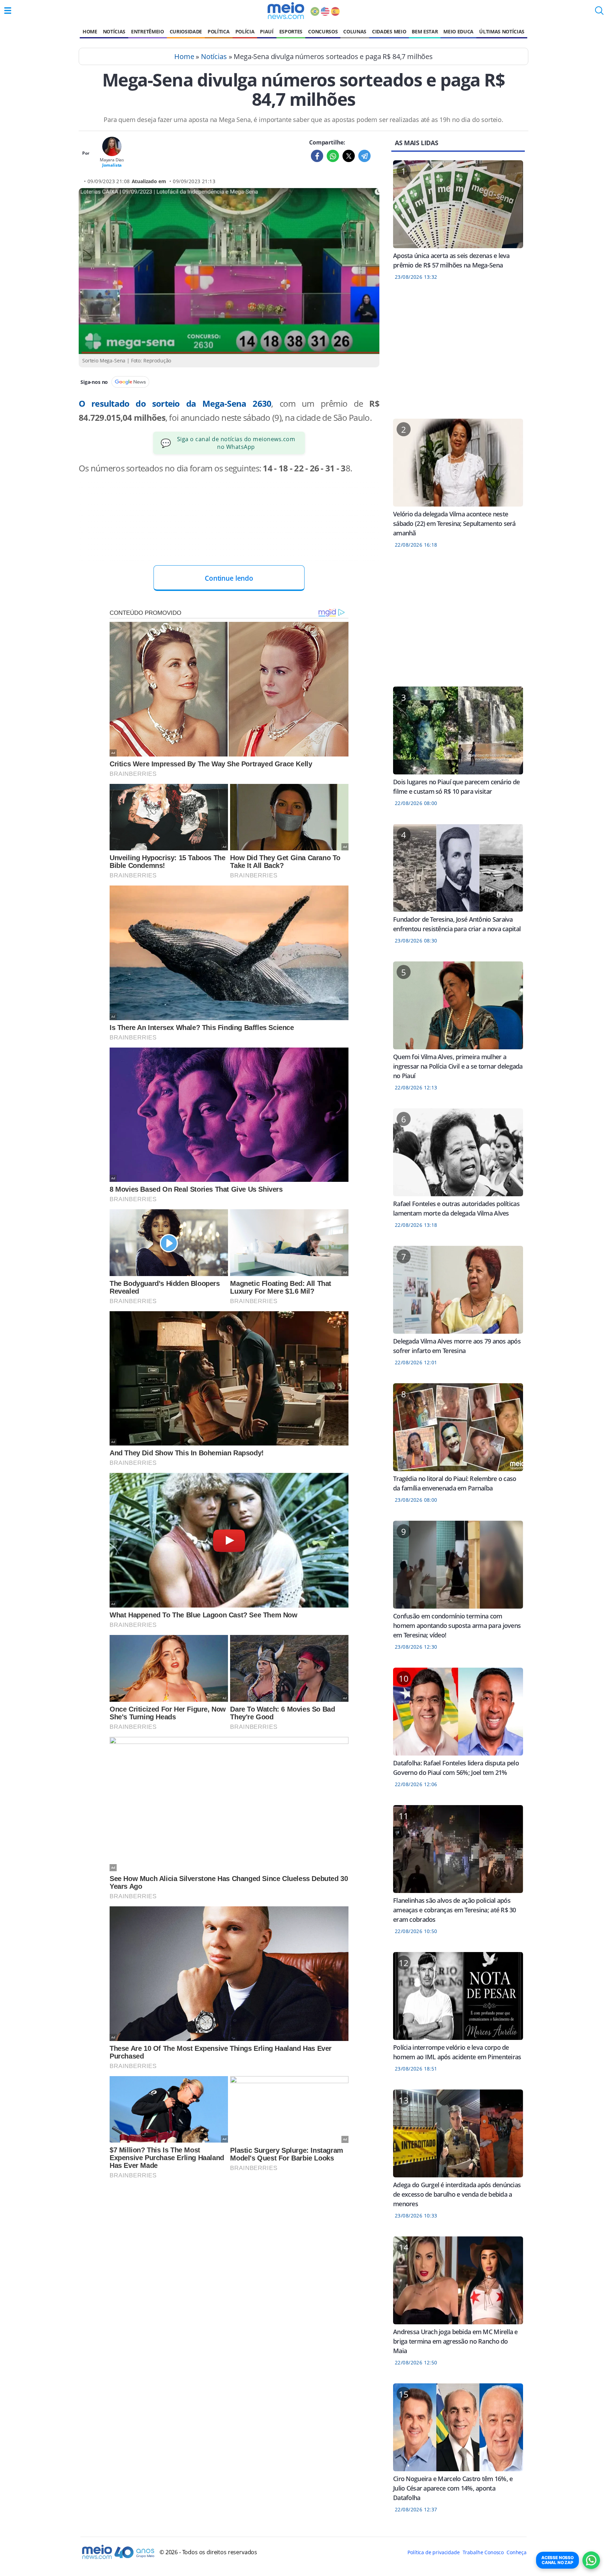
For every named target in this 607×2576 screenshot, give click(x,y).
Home (90, 31)
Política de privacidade (433, 2552)
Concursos (323, 31)
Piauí (267, 31)
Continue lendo (229, 578)
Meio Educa (458, 31)
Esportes (291, 31)
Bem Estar (425, 31)
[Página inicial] (286, 11)
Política (218, 31)
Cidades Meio (389, 31)
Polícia (245, 31)
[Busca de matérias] (599, 13)
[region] (229, 539)
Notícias (114, 31)
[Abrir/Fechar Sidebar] (8, 11)
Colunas (355, 31)
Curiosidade (186, 31)
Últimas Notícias (502, 31)
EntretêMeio (147, 31)
